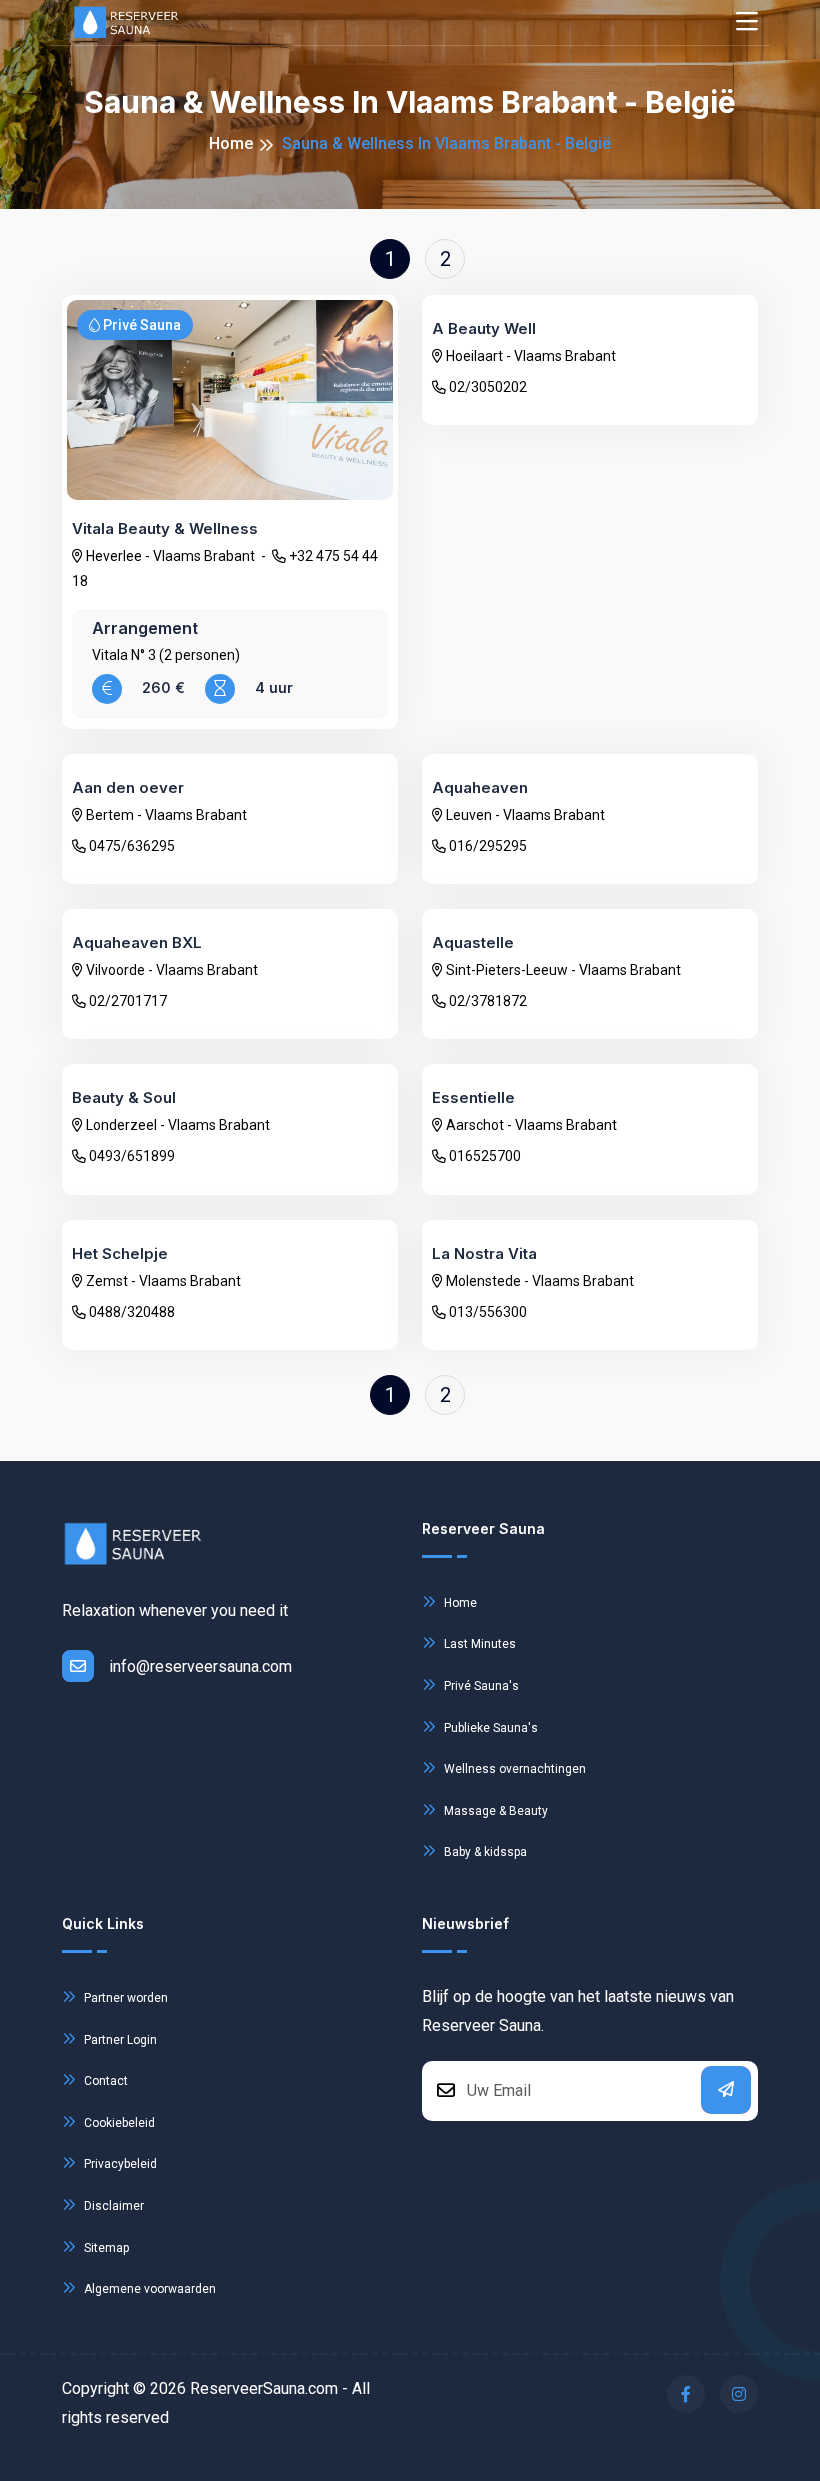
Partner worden (124, 1998)
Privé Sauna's (480, 1686)
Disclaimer (112, 2206)
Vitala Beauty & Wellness (165, 529)
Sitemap (105, 2248)
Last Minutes (478, 1644)
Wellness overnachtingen (513, 1769)
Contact (104, 2081)
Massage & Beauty (494, 1811)
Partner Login (119, 2040)
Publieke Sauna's (489, 1728)
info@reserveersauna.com (200, 1666)
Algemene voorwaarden (148, 2289)
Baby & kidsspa (484, 1852)
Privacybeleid (119, 2164)
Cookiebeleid (118, 2123)
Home (231, 143)
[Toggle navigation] (747, 22)
